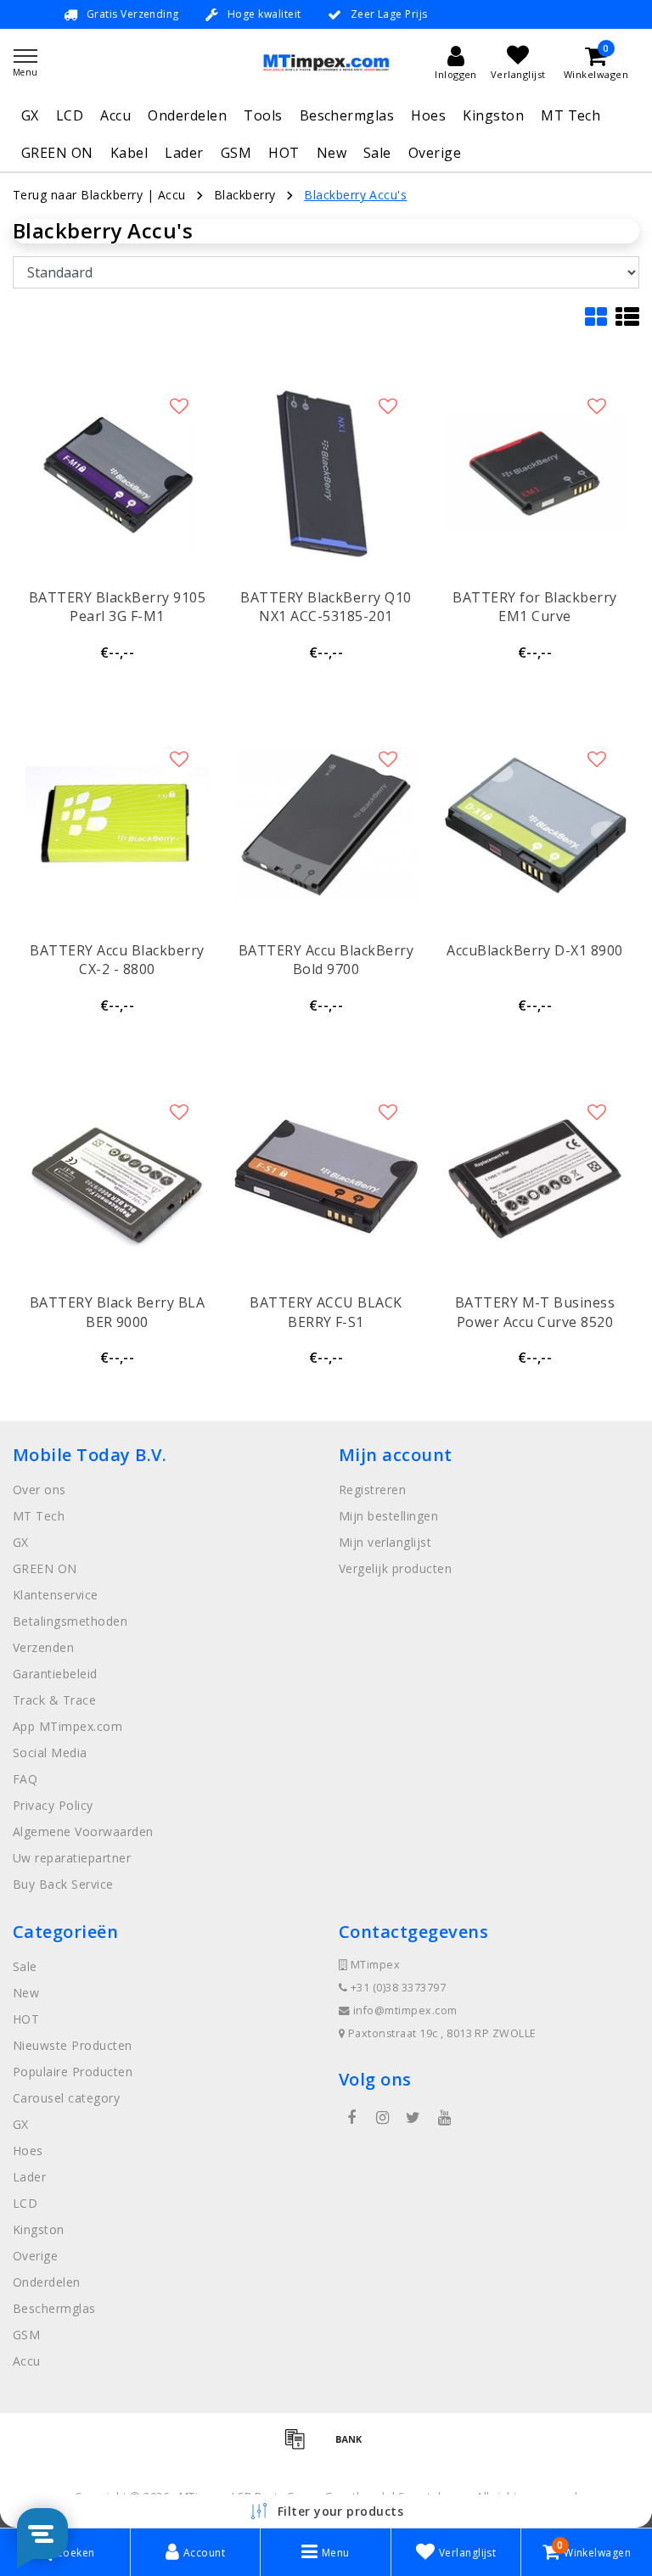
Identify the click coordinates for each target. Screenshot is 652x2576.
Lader (184, 153)
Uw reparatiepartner (72, 1858)
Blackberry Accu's (355, 195)
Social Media (50, 1753)
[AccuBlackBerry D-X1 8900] (535, 825)
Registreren (372, 1490)
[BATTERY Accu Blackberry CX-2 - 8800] (117, 825)
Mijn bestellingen (388, 1516)
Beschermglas (347, 115)
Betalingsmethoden (70, 1621)
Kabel (129, 153)
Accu (115, 115)
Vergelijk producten (395, 1568)
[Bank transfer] (353, 2446)
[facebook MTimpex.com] (351, 2118)
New (332, 153)
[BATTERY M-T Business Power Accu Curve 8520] (535, 1178)
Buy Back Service (63, 1884)
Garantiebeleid (55, 1674)
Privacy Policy (53, 1805)
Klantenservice (56, 1595)
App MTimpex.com (67, 1726)
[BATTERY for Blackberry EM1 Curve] (535, 472)
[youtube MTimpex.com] (444, 2118)
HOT (284, 153)
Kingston (493, 115)
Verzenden (43, 1647)
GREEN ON (57, 153)
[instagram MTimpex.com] (382, 2118)
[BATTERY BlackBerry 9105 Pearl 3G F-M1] (117, 472)
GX (30, 115)
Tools (263, 115)
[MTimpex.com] (326, 62)
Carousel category (66, 2098)
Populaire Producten (73, 2072)
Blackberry (245, 195)
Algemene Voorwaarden (83, 1831)
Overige (435, 153)
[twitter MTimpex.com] (413, 2118)
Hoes (428, 115)
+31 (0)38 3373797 (396, 1988)
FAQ (25, 1779)
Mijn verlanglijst (385, 1542)
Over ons (39, 1490)
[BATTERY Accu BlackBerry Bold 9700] (326, 825)
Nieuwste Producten (73, 2045)
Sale (377, 153)
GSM (236, 153)
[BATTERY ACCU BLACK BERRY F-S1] (326, 1178)
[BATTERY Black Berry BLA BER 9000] (117, 1178)
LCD (70, 115)
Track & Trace (54, 1700)
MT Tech (570, 115)
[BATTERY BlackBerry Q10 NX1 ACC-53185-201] (326, 472)
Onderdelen (187, 115)
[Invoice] (301, 2446)
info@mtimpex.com (405, 2010)
